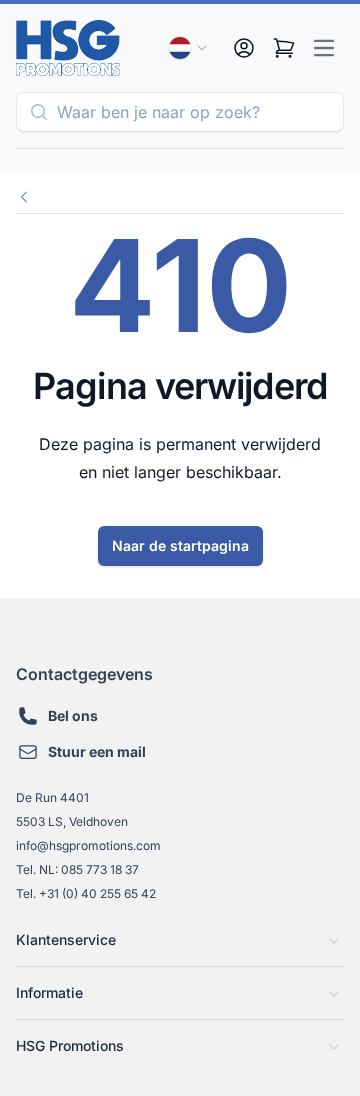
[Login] (244, 48)
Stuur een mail (97, 751)
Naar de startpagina (180, 545)
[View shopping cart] (284, 48)
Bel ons (73, 715)
